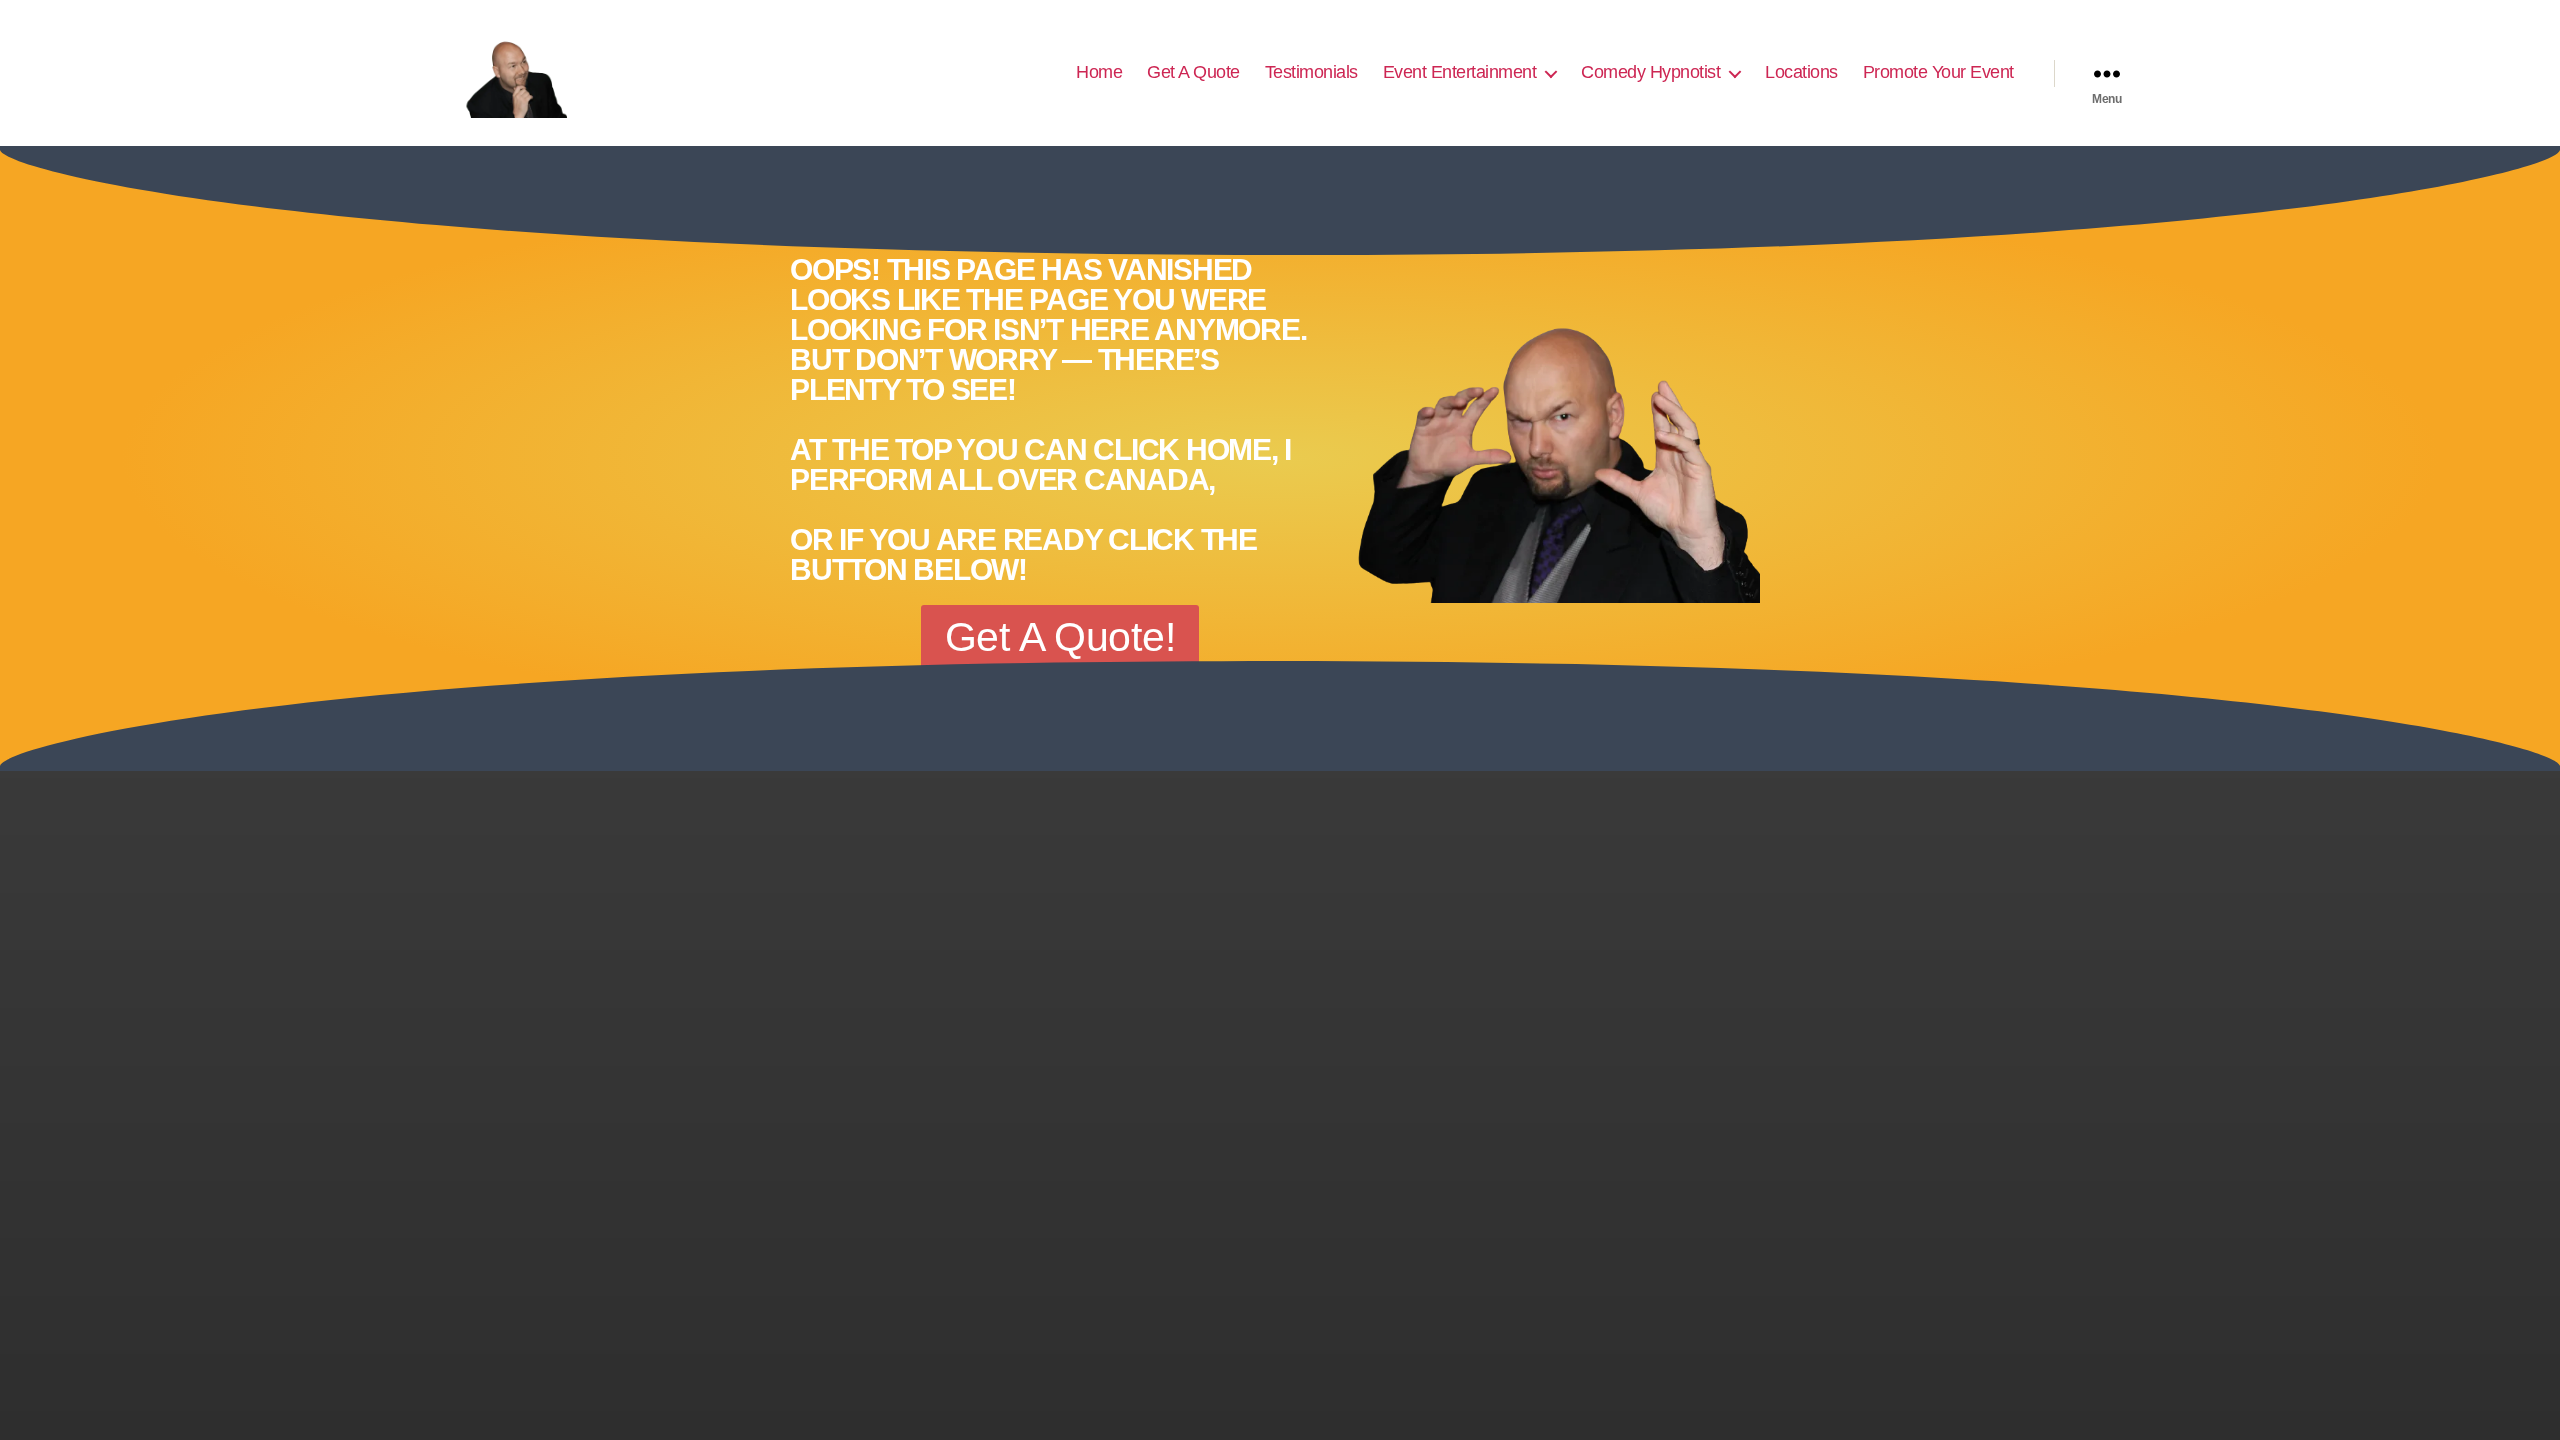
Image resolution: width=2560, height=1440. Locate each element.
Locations (1801, 72)
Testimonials (1311, 72)
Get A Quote (1193, 72)
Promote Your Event (1938, 72)
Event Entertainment (1460, 72)
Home (1099, 72)
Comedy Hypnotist (1650, 72)
